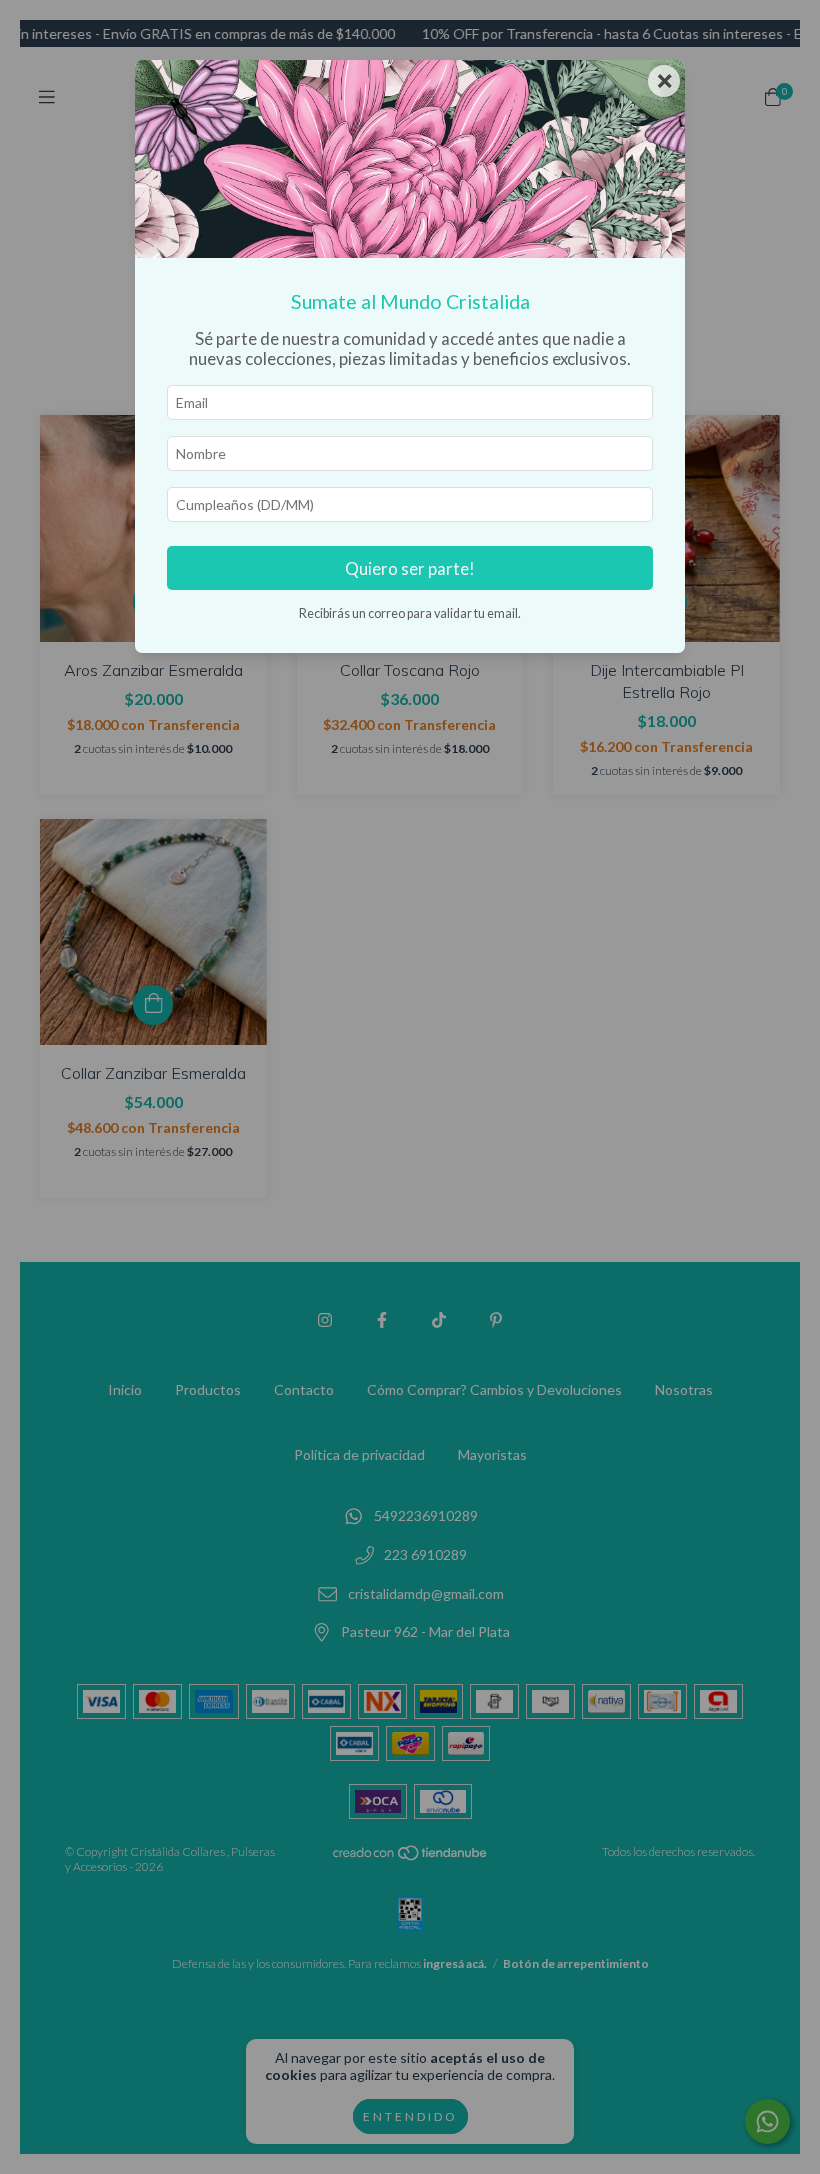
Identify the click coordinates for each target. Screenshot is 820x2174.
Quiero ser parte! (410, 568)
